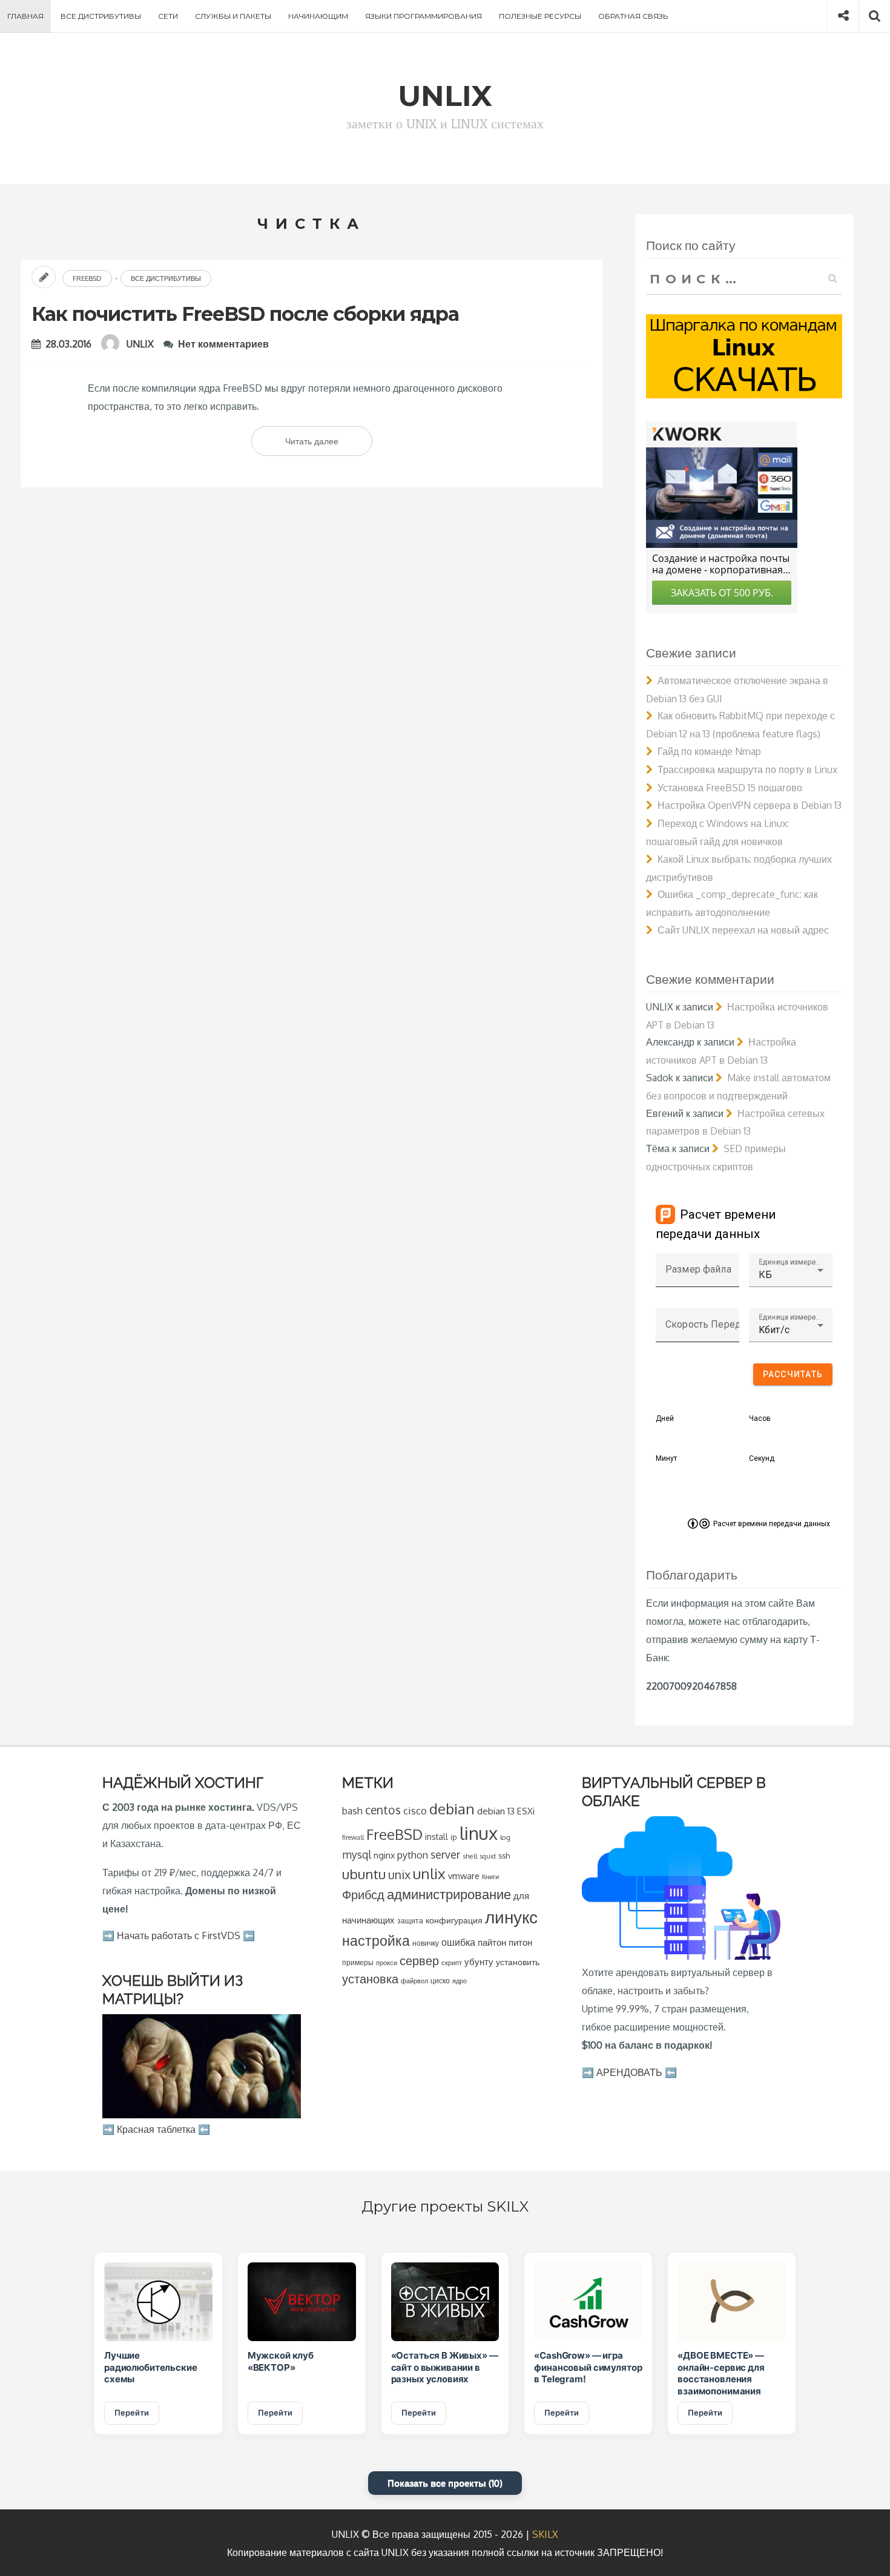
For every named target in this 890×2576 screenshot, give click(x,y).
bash (352, 1811)
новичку (426, 1943)
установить (518, 1962)
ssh (504, 1856)
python (413, 1855)
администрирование (449, 1894)
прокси (387, 1962)
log (505, 1837)
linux (479, 1833)
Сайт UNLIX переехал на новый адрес (743, 930)
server (445, 1854)
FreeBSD (87, 278)
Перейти (132, 2413)
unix (399, 1875)
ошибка (458, 1942)
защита (410, 1921)
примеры (358, 1962)
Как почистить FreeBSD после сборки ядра (245, 314)
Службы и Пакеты (233, 16)
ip (454, 1837)
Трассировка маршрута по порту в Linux (747, 769)
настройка (376, 1940)
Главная (25, 16)
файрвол (414, 1981)
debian (452, 1809)
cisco (415, 1810)
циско (440, 1981)
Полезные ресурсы (540, 16)
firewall (353, 1837)
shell (470, 1856)
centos (383, 1810)
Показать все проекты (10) (445, 2483)
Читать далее (329, 446)
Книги (490, 1876)
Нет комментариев (223, 344)
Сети (168, 16)
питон (520, 1942)
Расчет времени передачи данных (772, 1524)
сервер (419, 1960)
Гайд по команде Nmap (709, 751)
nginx (384, 1855)
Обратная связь (633, 16)
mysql (357, 1854)
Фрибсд (363, 1895)
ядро (460, 1981)
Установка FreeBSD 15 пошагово (730, 788)
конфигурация (454, 1920)
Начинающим (318, 16)
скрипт (452, 1963)
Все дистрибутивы (101, 16)
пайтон (492, 1942)
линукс (511, 1917)
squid (488, 1856)
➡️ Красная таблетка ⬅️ (156, 2129)
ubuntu (364, 1874)
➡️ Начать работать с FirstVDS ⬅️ (179, 1935)
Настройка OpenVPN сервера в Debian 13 (750, 805)
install (437, 1836)
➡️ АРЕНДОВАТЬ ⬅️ (629, 2072)
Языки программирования (424, 16)
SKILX (545, 2534)
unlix (429, 1873)
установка (370, 1978)
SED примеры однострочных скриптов (716, 1158)
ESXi (526, 1811)
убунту (479, 1962)
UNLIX (140, 344)
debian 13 (496, 1811)
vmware (464, 1876)
